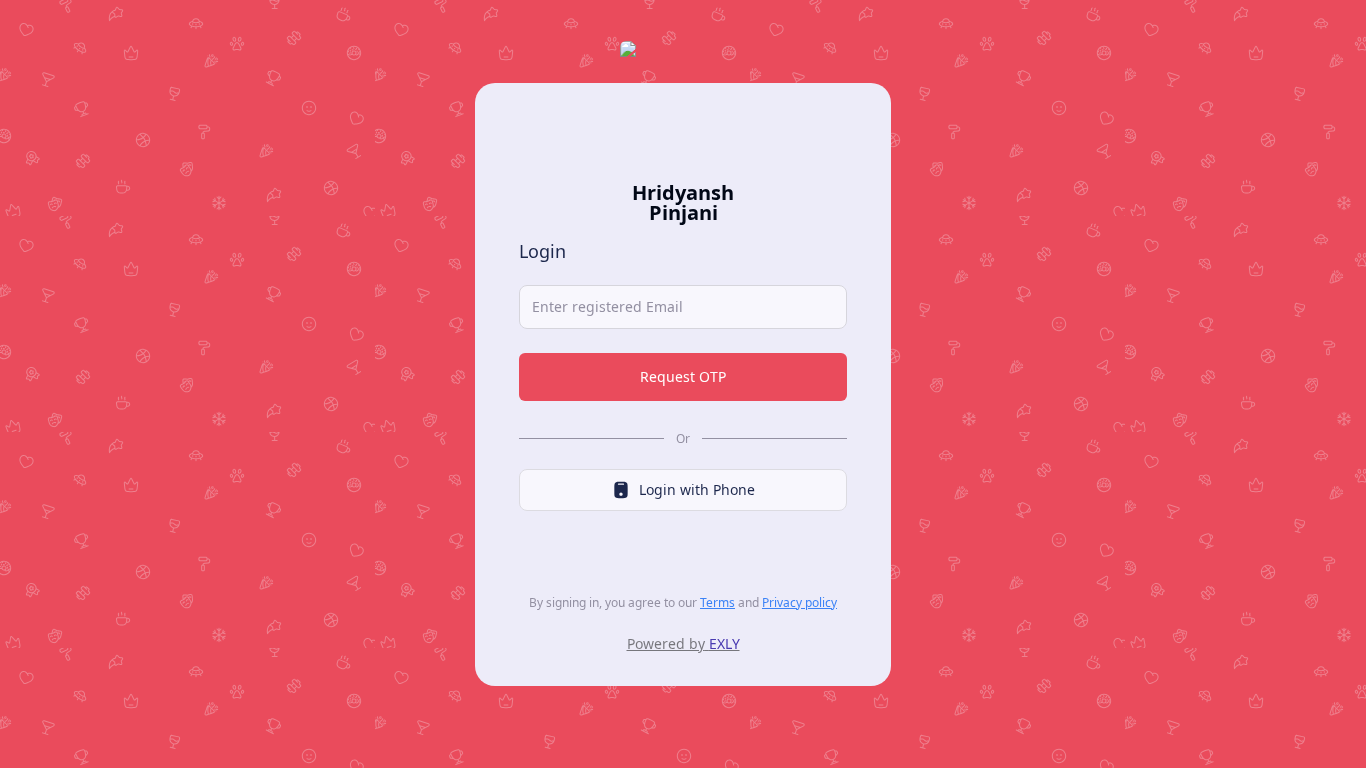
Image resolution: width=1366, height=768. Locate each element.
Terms (717, 602)
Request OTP (683, 376)
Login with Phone (697, 489)
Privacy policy (799, 602)
